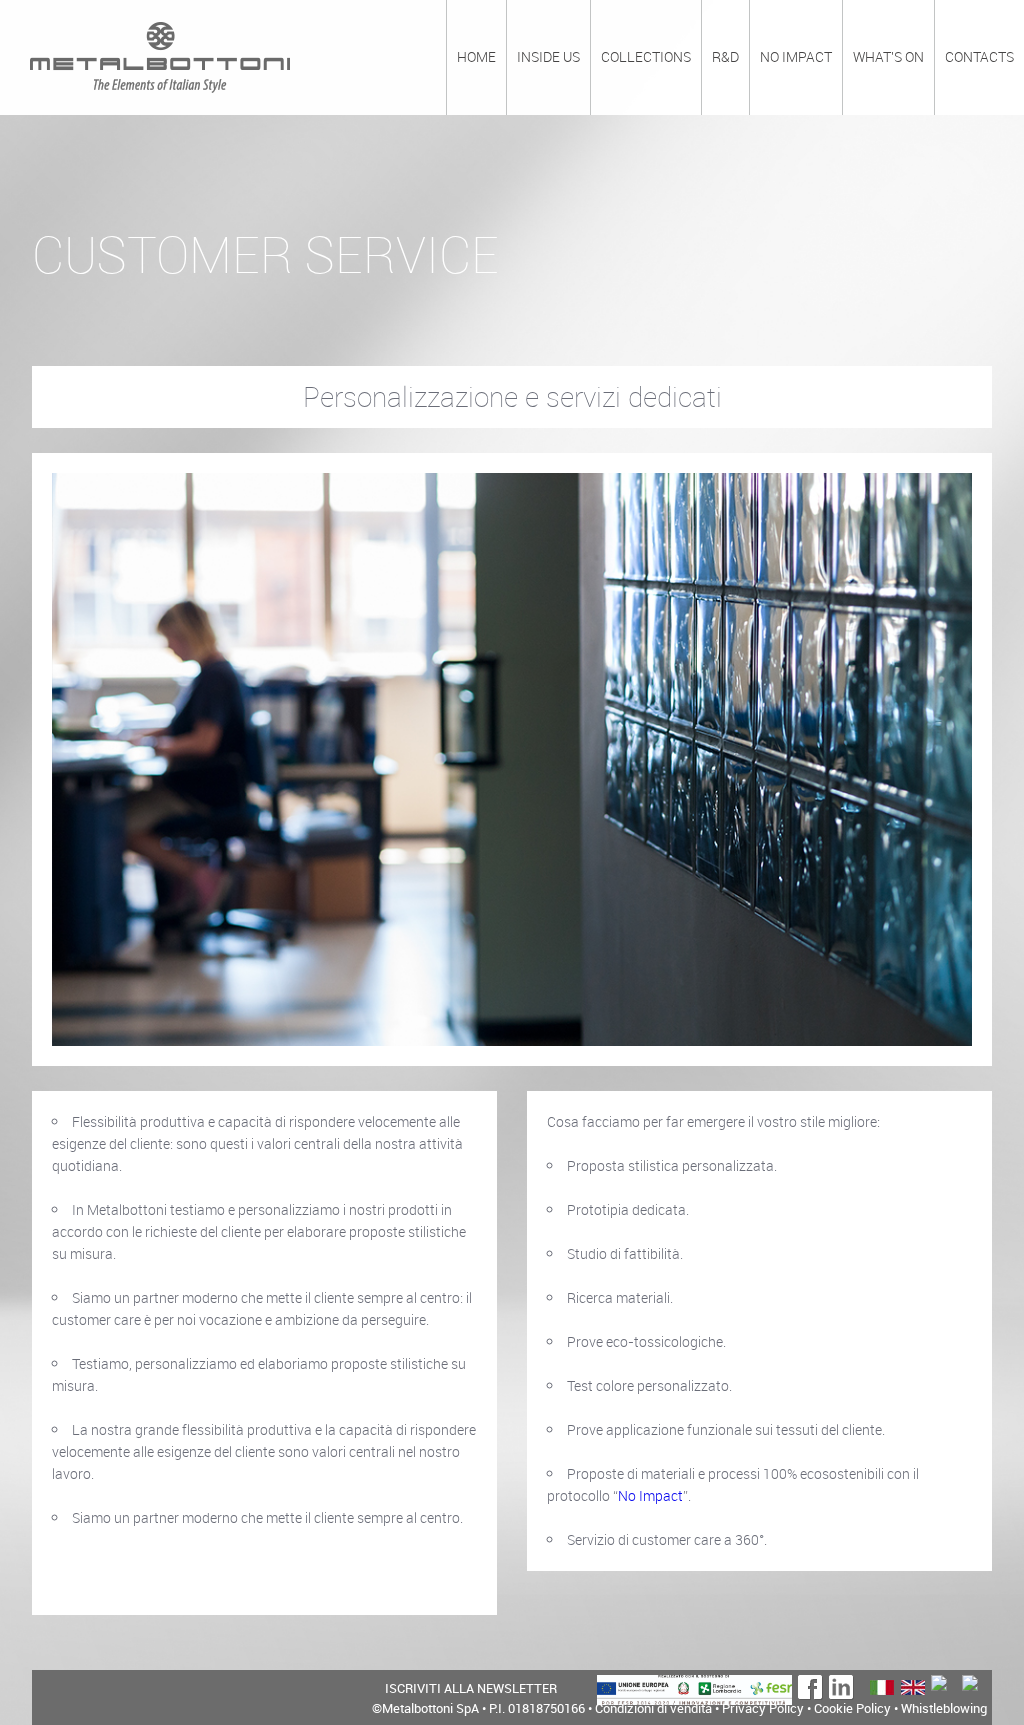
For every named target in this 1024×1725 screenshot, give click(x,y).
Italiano (881, 1687)
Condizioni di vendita (653, 1708)
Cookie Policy (852, 1708)
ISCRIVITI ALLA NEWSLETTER (471, 1688)
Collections (646, 56)
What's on (888, 56)
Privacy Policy (763, 1708)
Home (476, 56)
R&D (725, 56)
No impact (796, 56)
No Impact (650, 1495)
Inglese (912, 1687)
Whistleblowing (944, 1708)
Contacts (979, 56)
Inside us (548, 56)
